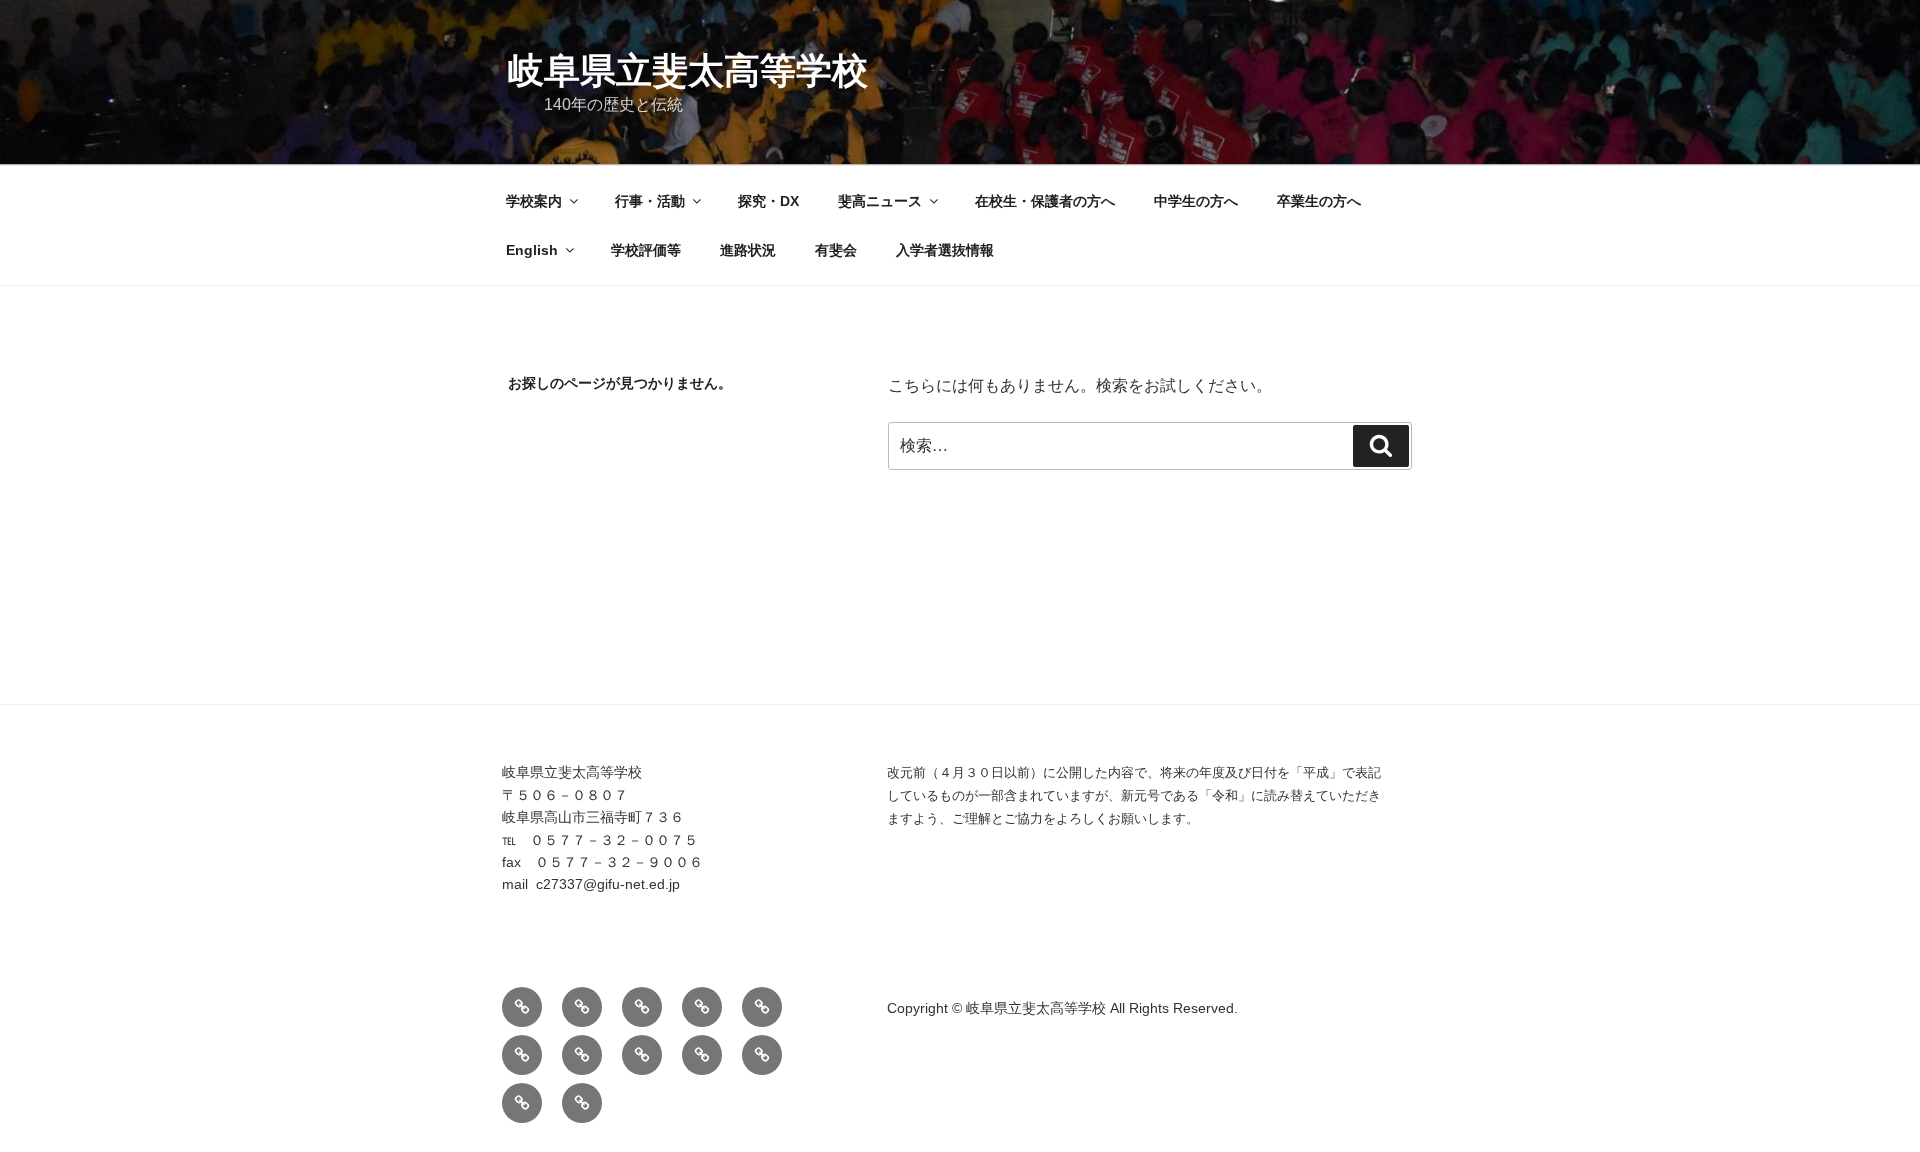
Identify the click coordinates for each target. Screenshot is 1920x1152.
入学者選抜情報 (945, 250)
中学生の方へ (1196, 201)
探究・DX (768, 201)
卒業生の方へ (1319, 201)
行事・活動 (650, 201)
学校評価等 (646, 250)
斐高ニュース (880, 201)
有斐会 (836, 250)
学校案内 (534, 201)
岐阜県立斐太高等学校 (688, 70)
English (532, 250)
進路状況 (748, 250)
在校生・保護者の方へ (1045, 201)
